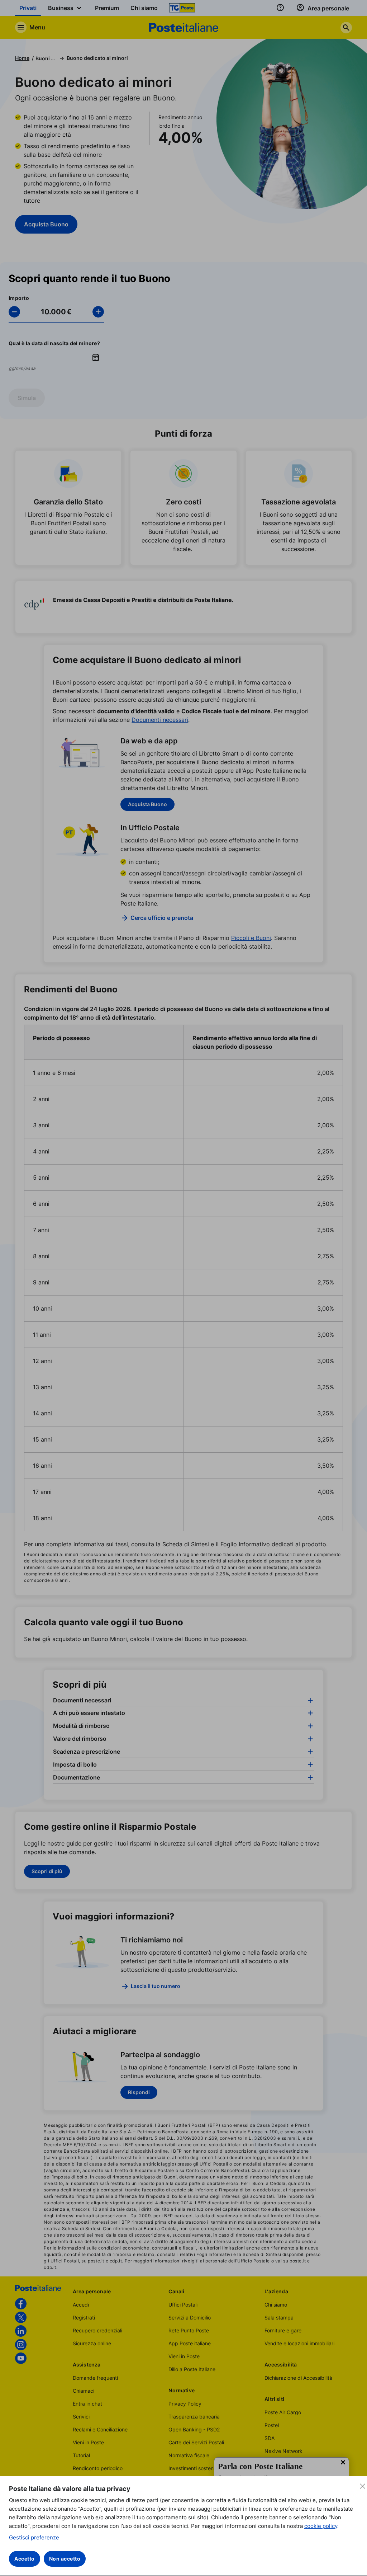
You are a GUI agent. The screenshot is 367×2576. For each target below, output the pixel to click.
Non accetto (65, 2559)
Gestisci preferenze (34, 2537)
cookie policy (321, 2526)
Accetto (25, 2559)
